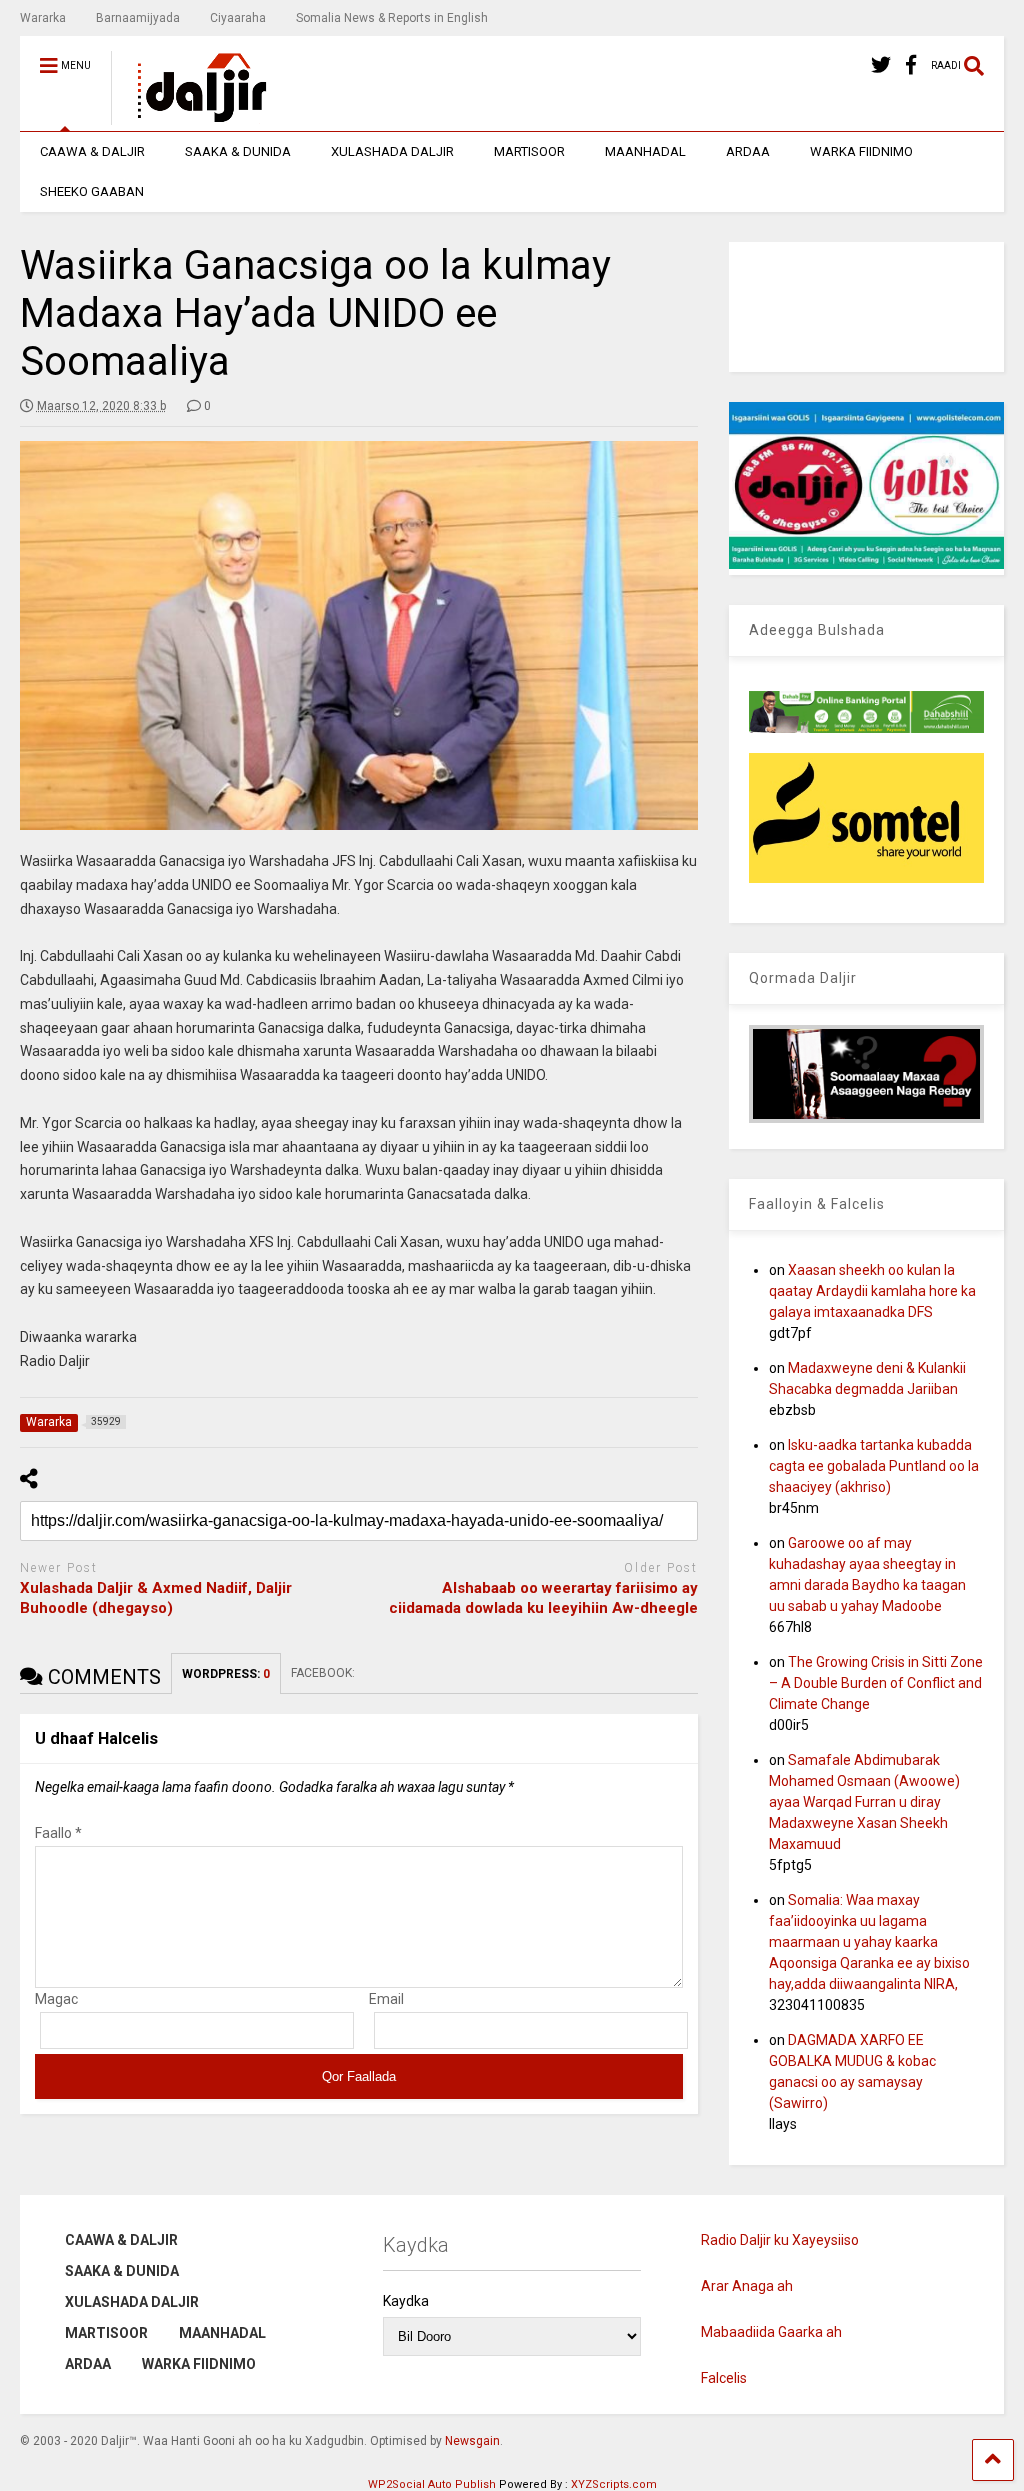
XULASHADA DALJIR (392, 151)
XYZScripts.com (614, 2484)
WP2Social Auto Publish (432, 2484)
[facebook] (911, 65)
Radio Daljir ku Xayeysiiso (780, 2240)
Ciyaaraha (238, 18)
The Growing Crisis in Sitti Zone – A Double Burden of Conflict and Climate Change (876, 1683)
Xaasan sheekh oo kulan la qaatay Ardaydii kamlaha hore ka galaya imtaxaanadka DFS (872, 1291)
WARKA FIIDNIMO (861, 151)
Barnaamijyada (138, 18)
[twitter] (881, 65)
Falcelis (724, 2378)
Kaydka (406, 2301)
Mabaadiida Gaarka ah (771, 2332)
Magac (56, 1999)
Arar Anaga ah (747, 2286)
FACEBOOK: (324, 1673)
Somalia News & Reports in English (392, 18)
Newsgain (472, 2441)
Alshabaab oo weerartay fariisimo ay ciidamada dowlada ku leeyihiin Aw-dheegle (543, 1598)
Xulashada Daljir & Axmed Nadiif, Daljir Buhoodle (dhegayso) (156, 1598)
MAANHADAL (645, 151)
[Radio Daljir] (191, 116)
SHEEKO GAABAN (92, 191)
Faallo (58, 1833)
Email (386, 1999)
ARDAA (748, 151)
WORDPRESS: (226, 1674)
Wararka (43, 18)
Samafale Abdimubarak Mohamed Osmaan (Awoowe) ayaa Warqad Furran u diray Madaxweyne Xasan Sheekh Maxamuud (864, 1802)
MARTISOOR (529, 151)
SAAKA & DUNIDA (238, 151)
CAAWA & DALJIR (92, 151)
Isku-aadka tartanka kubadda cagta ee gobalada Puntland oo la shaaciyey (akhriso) (874, 1466)
